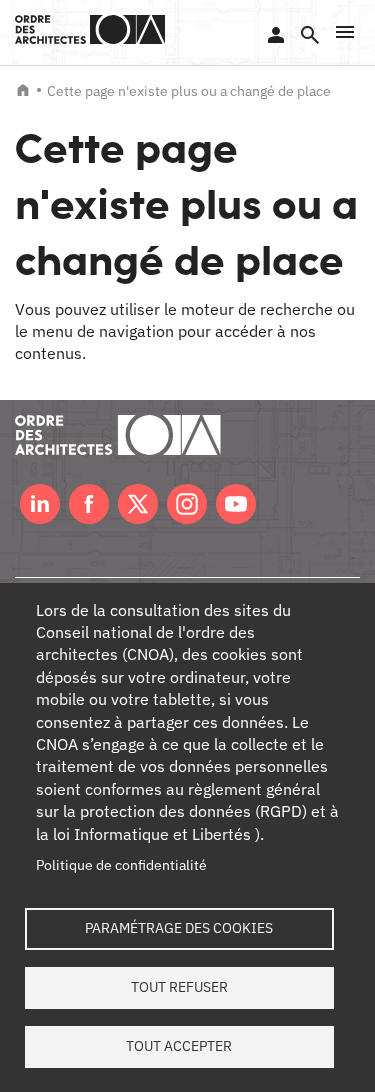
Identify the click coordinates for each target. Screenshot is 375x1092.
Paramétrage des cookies (179, 928)
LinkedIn (40, 504)
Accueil (23, 90)
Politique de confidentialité (121, 865)
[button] (345, 32)
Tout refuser (179, 987)
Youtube (236, 504)
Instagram (187, 504)
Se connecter (276, 35)
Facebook (89, 504)
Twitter (138, 504)
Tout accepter (179, 1046)
